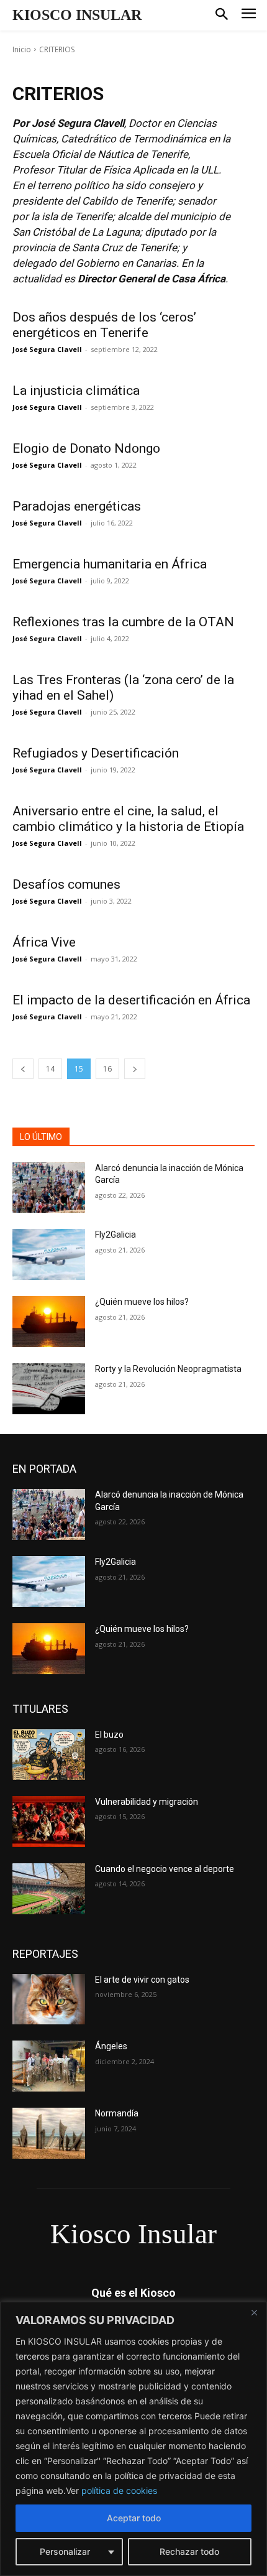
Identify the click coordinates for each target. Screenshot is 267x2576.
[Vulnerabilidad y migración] (49, 1822)
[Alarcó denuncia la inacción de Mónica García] (49, 1188)
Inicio (22, 49)
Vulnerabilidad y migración (147, 1802)
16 (107, 1069)
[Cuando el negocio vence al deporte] (49, 1889)
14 (50, 1069)
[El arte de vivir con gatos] (49, 1999)
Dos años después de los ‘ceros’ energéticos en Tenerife (104, 325)
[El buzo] (49, 1754)
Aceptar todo (134, 2518)
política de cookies (119, 2490)
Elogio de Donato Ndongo (86, 448)
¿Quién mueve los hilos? (142, 1302)
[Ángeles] (49, 2066)
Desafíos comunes (68, 884)
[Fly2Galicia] (49, 1254)
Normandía (117, 2113)
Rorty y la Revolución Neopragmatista (168, 1369)
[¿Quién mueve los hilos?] (49, 1322)
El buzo (109, 1735)
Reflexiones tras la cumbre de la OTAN (123, 622)
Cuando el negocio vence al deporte (165, 1869)
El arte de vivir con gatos (142, 1980)
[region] (133, 2439)
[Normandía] (49, 2133)
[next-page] (135, 1069)
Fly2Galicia (115, 1235)
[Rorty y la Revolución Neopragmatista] (49, 1389)
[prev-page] (23, 1069)
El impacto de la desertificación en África (131, 1000)
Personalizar (65, 2551)
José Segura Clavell (47, 349)
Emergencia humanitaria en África (110, 564)
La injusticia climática (76, 391)
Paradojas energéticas (77, 506)
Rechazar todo (189, 2551)
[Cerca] (254, 2312)
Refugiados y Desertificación (96, 753)
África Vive (44, 942)
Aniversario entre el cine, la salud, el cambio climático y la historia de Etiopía (128, 819)
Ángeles (111, 2046)
